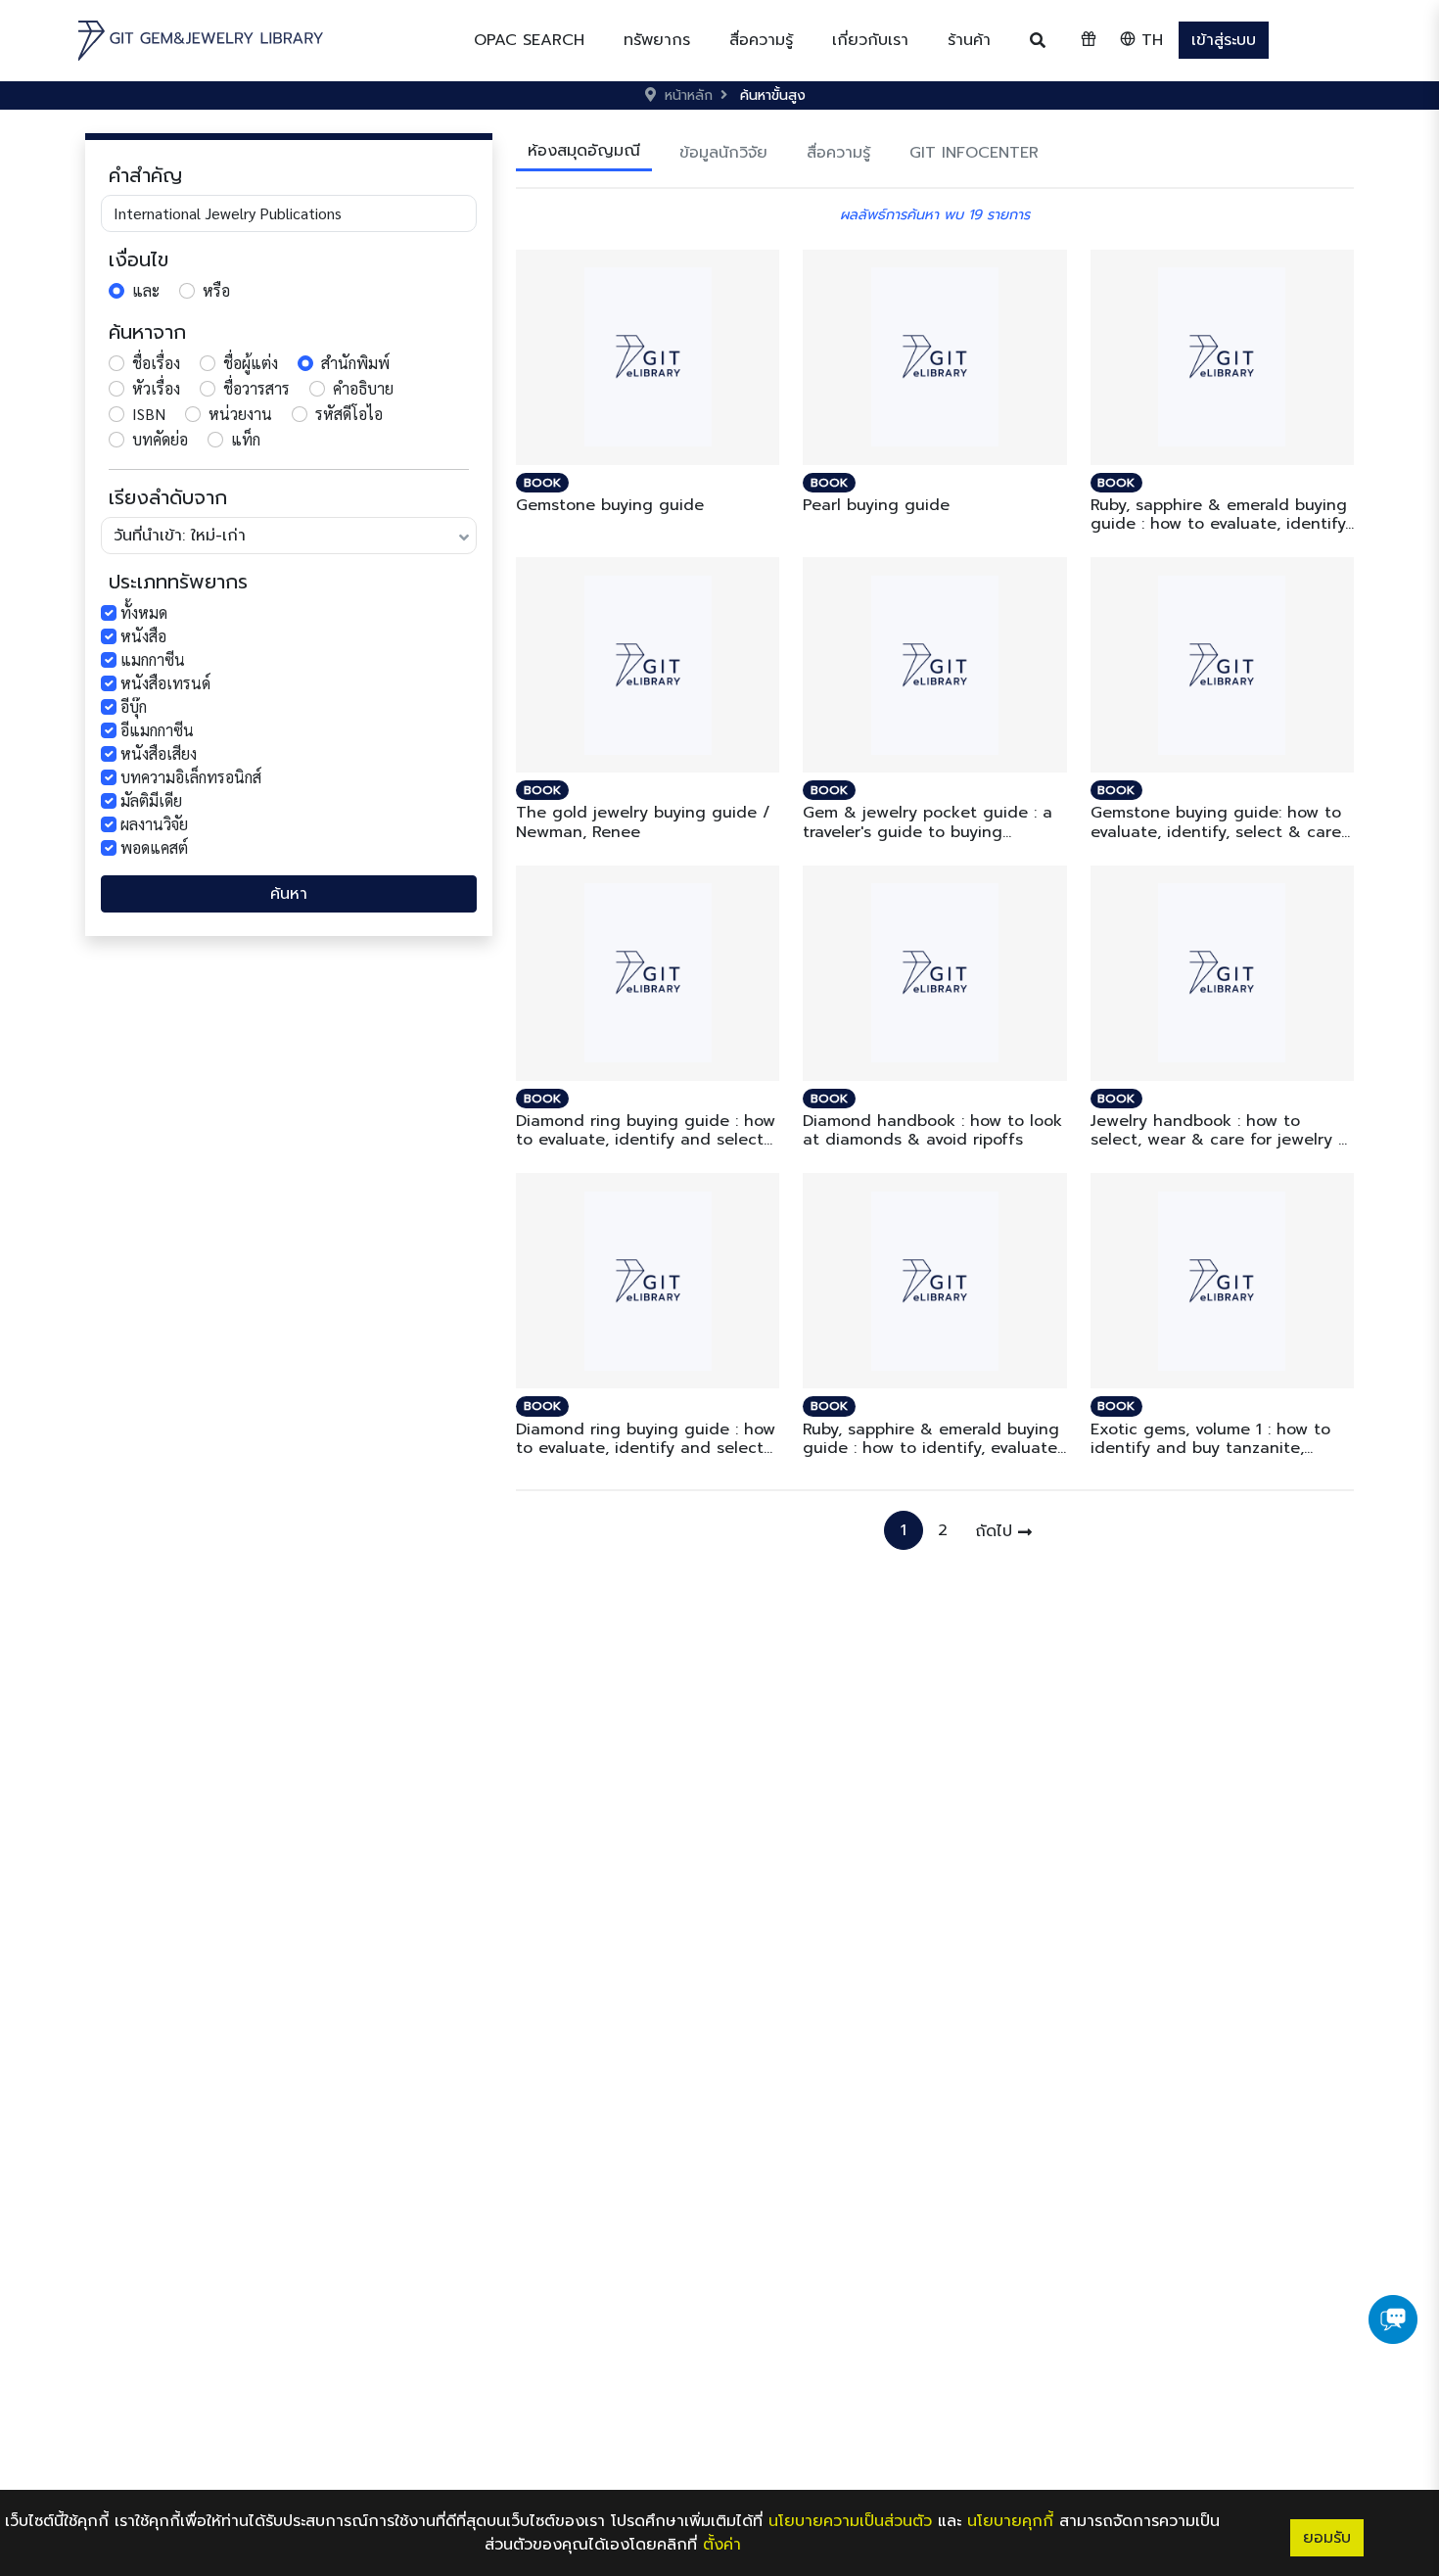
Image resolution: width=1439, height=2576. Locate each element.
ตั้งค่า (722, 2545)
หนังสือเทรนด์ (165, 683)
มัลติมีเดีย (151, 800)
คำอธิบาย (363, 388)
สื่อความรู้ (838, 153)
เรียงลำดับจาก (168, 497)
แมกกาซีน (153, 659)
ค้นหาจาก (147, 332)
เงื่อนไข (139, 259)
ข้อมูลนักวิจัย (723, 153)
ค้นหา (289, 894)
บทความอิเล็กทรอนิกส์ (191, 777)
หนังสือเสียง (159, 753)
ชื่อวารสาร (256, 388)
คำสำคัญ (145, 175)
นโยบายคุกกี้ (1010, 2521)
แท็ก (246, 439)
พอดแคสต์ (154, 847)
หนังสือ (143, 636)
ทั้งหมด (144, 612)
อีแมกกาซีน (157, 730)
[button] (657, 40)
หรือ (216, 290)
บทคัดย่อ (160, 439)
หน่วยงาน (240, 414)
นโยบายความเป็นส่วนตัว (850, 2521)
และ (146, 290)
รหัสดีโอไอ (349, 414)
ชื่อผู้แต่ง (251, 363)
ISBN (149, 414)
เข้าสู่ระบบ (1224, 40)
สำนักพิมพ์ (355, 363)
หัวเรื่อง (156, 388)
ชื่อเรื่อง (156, 363)
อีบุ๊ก (134, 706)
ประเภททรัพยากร (178, 582)
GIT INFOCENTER (974, 153)
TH (1149, 40)
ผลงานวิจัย (154, 824)
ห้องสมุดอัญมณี (584, 151)
